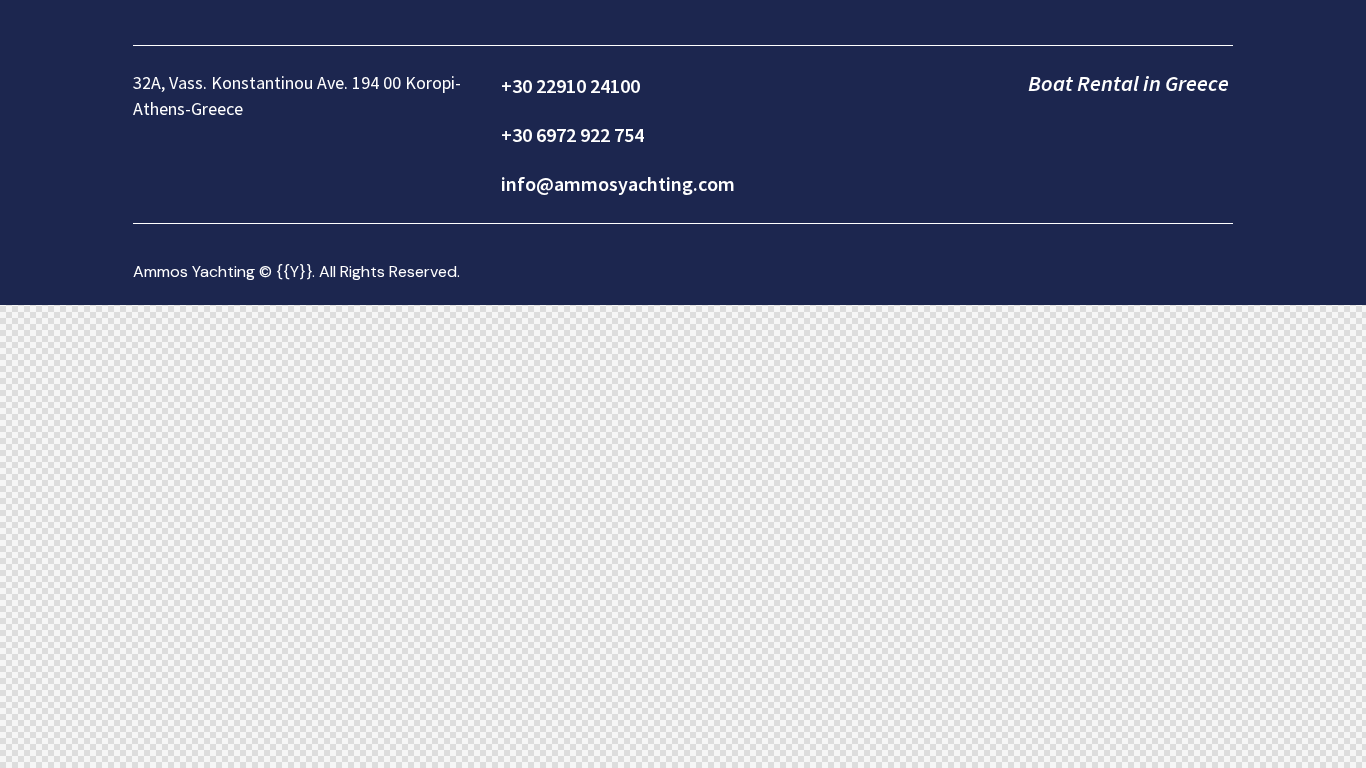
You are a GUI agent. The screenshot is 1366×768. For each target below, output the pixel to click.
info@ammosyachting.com (618, 183)
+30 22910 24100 (570, 85)
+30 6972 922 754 (572, 134)
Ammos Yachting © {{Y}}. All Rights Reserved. (296, 271)
